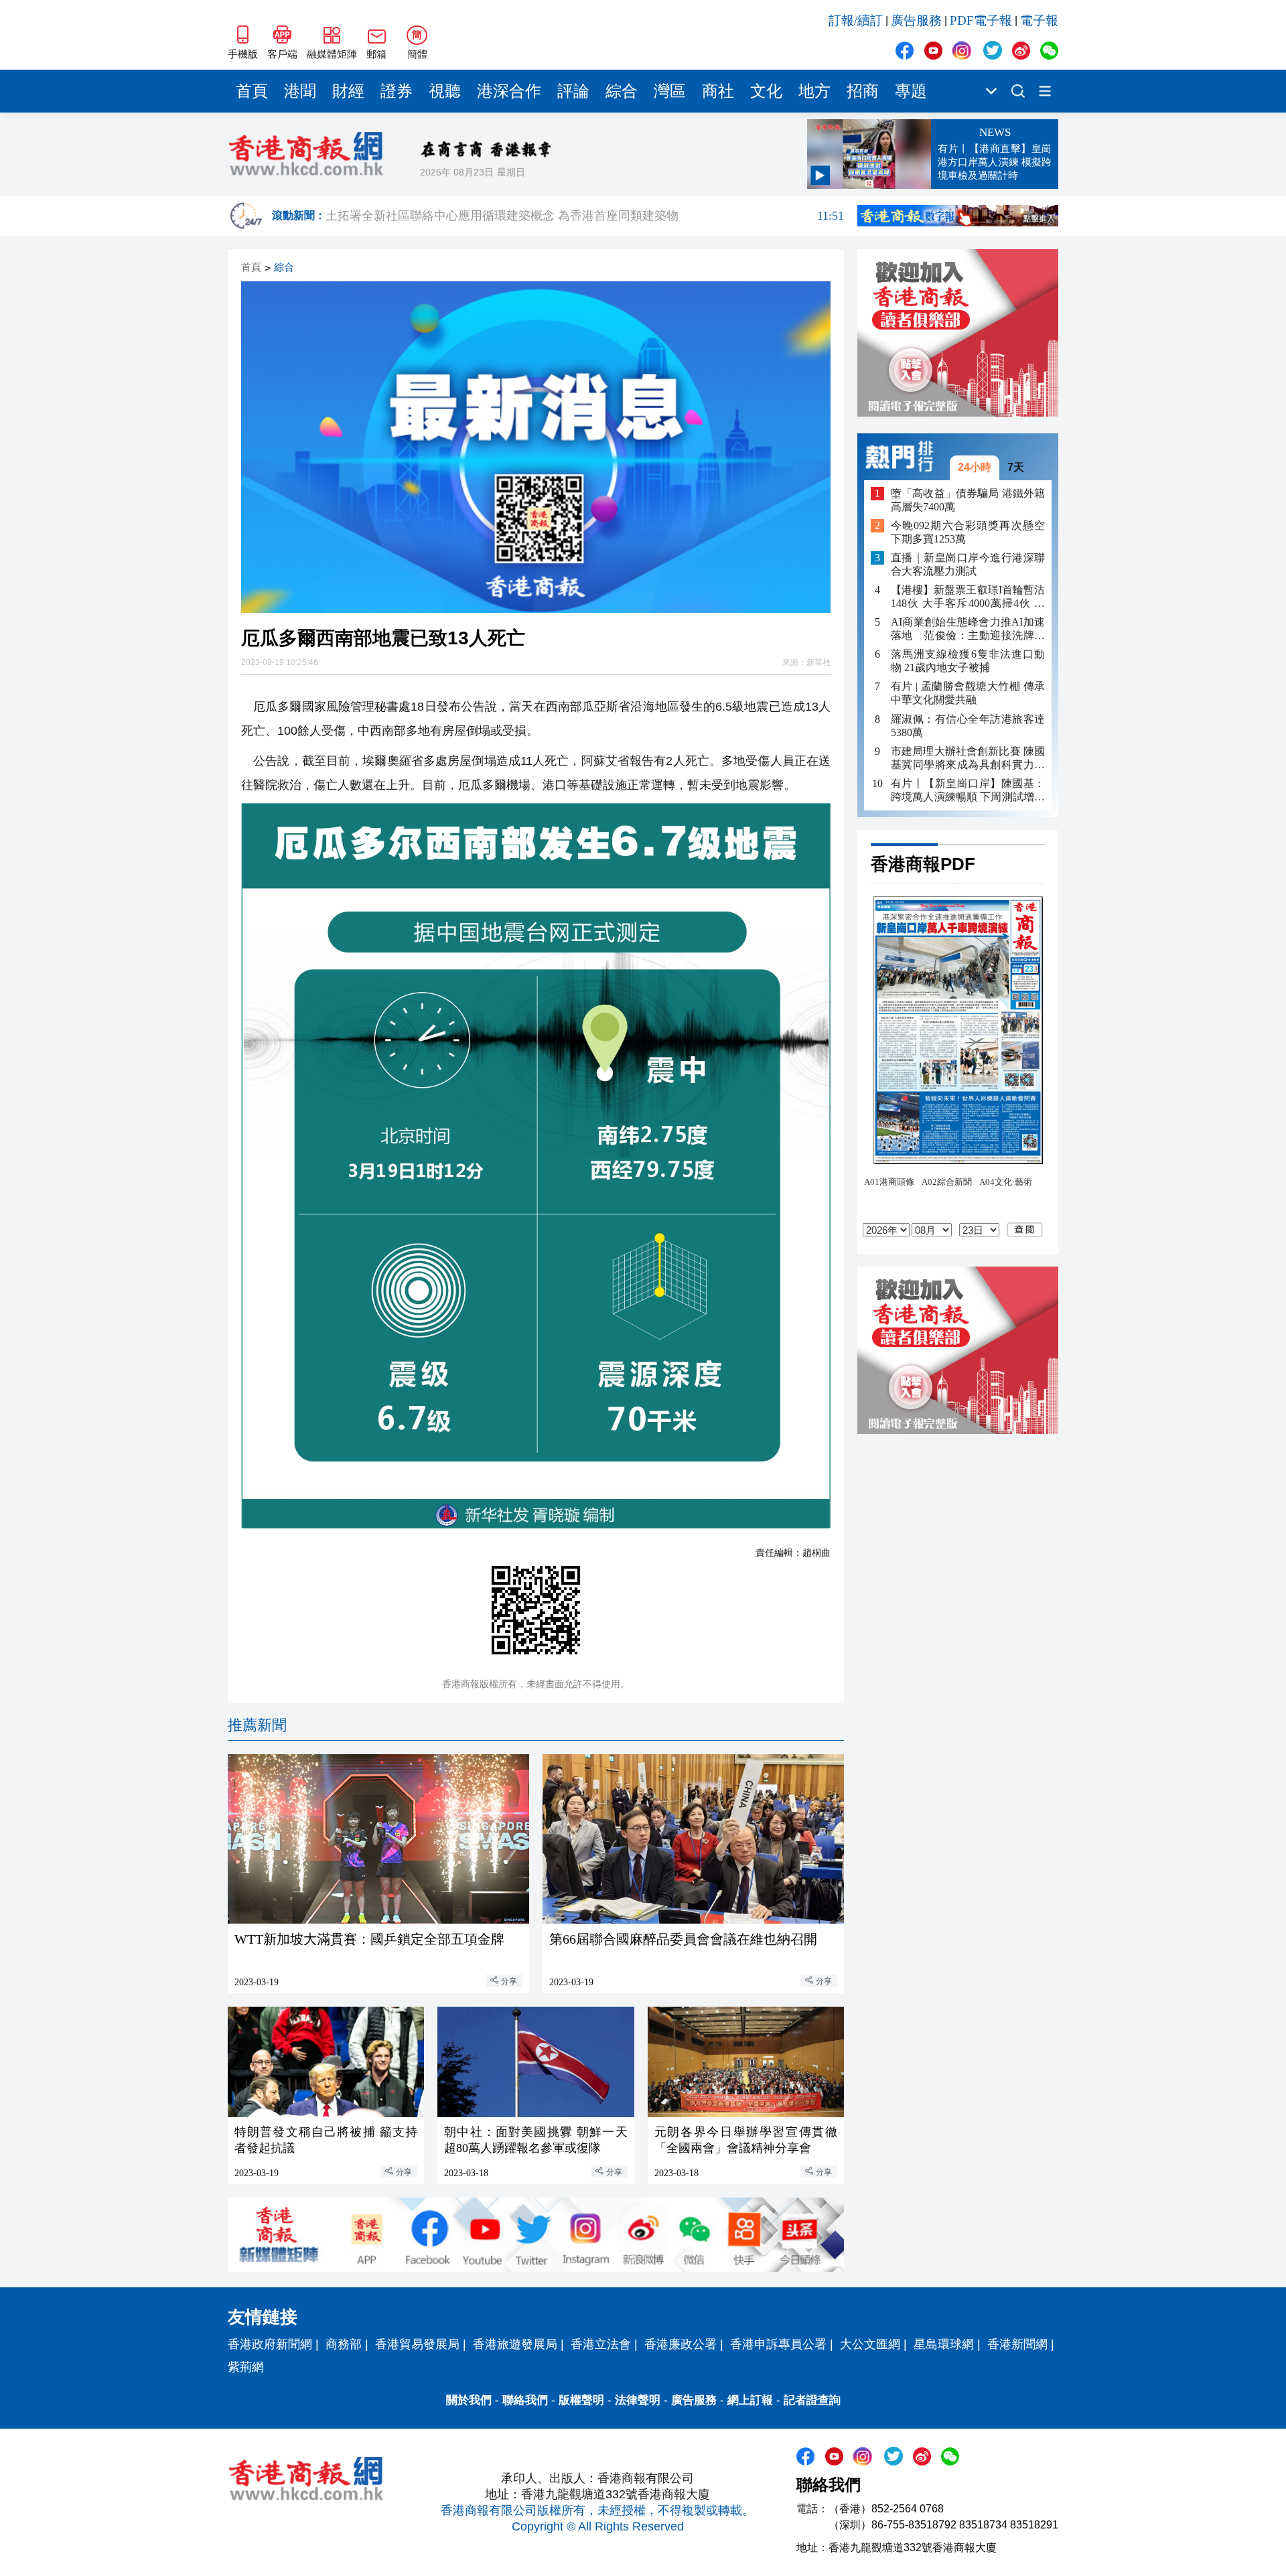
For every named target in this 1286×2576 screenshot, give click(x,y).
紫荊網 (246, 2367)
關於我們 (469, 2400)
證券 (397, 91)
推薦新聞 (257, 1725)
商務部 (344, 2344)
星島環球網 (944, 2344)
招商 (863, 91)
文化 (766, 91)
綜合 (622, 91)
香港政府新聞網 (270, 2344)
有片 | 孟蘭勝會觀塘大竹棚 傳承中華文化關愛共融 (968, 693)
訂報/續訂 (856, 20)
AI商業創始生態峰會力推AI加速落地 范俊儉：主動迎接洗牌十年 (968, 629)
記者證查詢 (812, 2400)
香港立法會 (601, 2344)
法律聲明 (638, 2400)
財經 (348, 91)
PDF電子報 (981, 20)
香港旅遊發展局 (515, 2344)
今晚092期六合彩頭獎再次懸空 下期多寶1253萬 (968, 532)
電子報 (1039, 20)
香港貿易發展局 (417, 2344)
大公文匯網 (870, 2344)
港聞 (300, 91)
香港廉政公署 (681, 2344)
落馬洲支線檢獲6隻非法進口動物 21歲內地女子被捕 (968, 661)
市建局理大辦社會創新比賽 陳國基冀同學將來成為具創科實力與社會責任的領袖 (968, 758)
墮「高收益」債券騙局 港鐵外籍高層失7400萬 (968, 499)
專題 (911, 91)
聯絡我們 (525, 2400)
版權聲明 (581, 2400)
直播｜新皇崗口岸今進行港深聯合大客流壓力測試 (968, 564)
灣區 (670, 91)
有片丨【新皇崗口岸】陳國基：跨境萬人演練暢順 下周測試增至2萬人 (968, 790)
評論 (573, 91)
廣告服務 (916, 20)
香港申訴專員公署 (778, 2344)
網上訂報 (750, 2400)
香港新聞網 (1017, 2344)
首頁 (252, 91)
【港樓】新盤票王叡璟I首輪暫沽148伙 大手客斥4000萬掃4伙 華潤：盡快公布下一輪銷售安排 (968, 597)
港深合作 (509, 91)
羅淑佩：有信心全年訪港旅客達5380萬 (968, 725)
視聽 (445, 91)
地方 (814, 91)
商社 (718, 91)
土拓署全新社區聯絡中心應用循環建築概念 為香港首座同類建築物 (585, 216)
